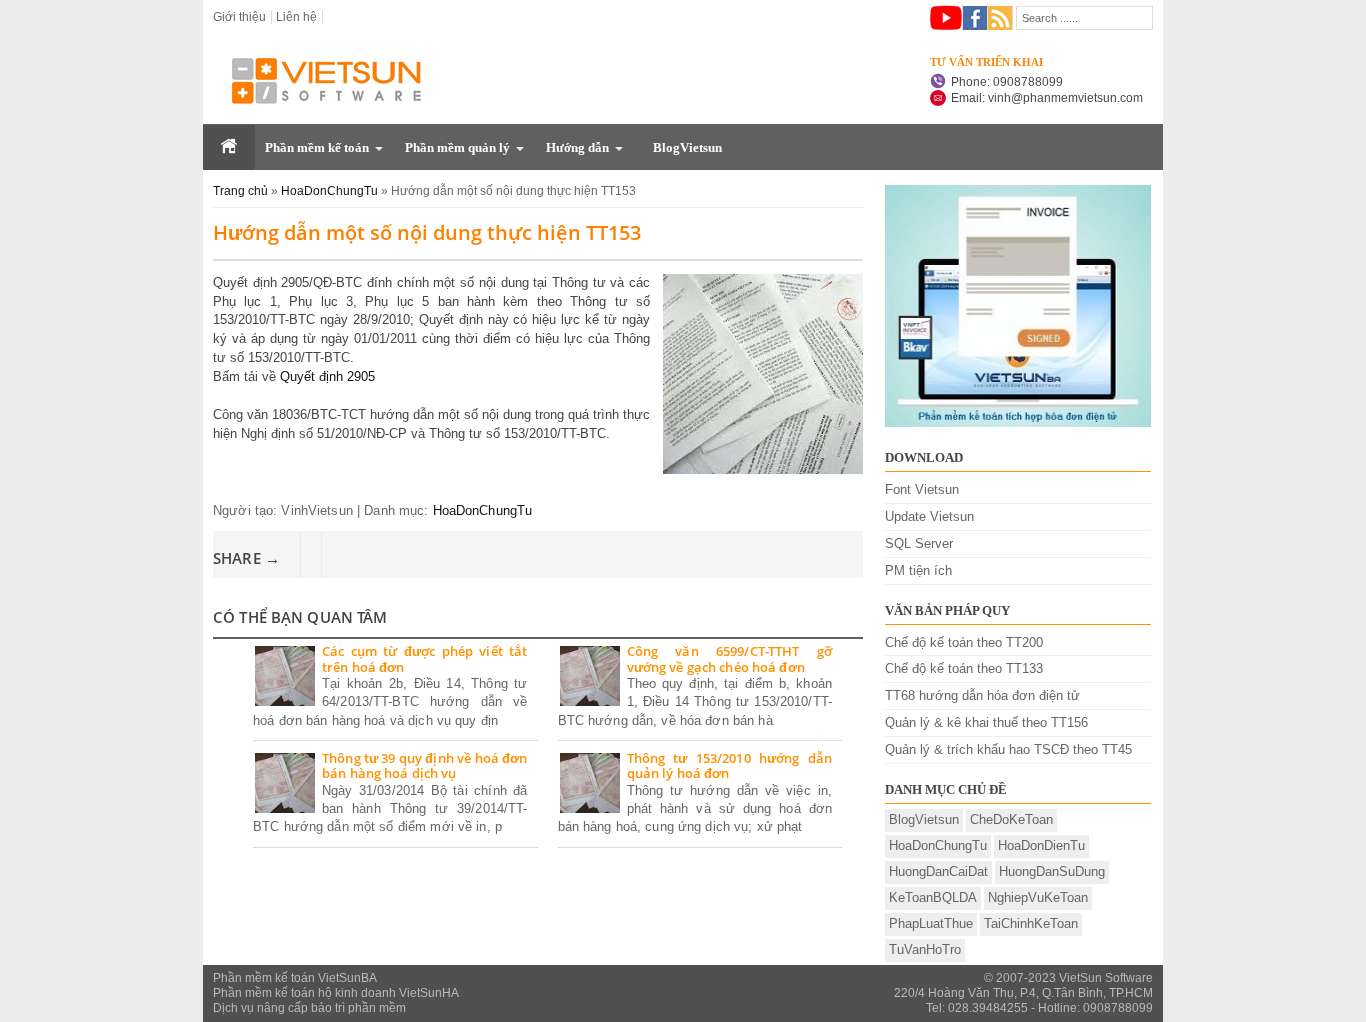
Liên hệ (296, 17)
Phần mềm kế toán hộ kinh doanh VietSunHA (336, 993)
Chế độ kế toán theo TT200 (964, 642)
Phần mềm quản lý (457, 147)
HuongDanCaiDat (938, 871)
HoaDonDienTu (1041, 845)
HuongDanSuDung (1052, 871)
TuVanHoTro (925, 949)
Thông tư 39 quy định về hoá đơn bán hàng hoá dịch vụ (425, 766)
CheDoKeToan (1011, 819)
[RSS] (1000, 17)
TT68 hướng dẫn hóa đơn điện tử (982, 695)
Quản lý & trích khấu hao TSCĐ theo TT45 (1008, 749)
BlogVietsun (687, 147)
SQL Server (919, 543)
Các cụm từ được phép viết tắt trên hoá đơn (425, 659)
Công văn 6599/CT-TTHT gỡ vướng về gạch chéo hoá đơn (730, 659)
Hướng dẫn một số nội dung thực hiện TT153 (427, 233)
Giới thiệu (239, 17)
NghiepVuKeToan (1038, 897)
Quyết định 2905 (327, 376)
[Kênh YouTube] (946, 17)
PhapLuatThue (931, 923)
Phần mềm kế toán (317, 147)
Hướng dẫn (577, 147)
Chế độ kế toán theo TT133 (964, 668)
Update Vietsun (929, 516)
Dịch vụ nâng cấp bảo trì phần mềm (309, 1008)
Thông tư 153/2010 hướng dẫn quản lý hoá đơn (730, 766)
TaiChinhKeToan (1031, 923)
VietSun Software (1106, 978)
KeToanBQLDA (933, 897)
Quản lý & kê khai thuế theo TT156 (986, 722)
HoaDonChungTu (483, 510)
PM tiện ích (918, 570)
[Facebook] (975, 17)
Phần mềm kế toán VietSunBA (295, 978)
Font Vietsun (922, 489)
